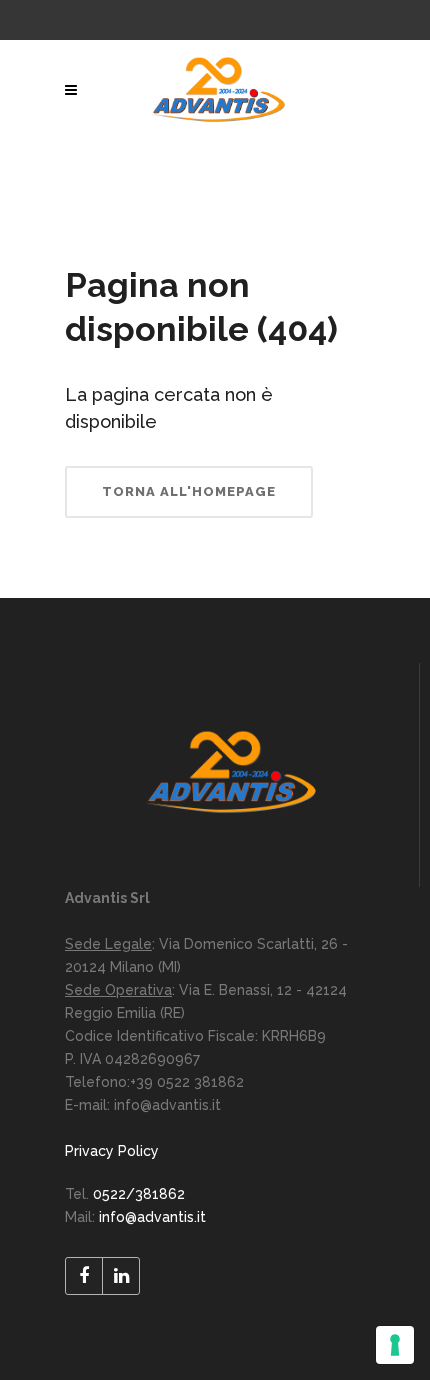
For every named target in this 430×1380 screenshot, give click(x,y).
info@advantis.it (152, 1217)
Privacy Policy (112, 1151)
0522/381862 (139, 1194)
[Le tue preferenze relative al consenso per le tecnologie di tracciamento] (395, 1345)
